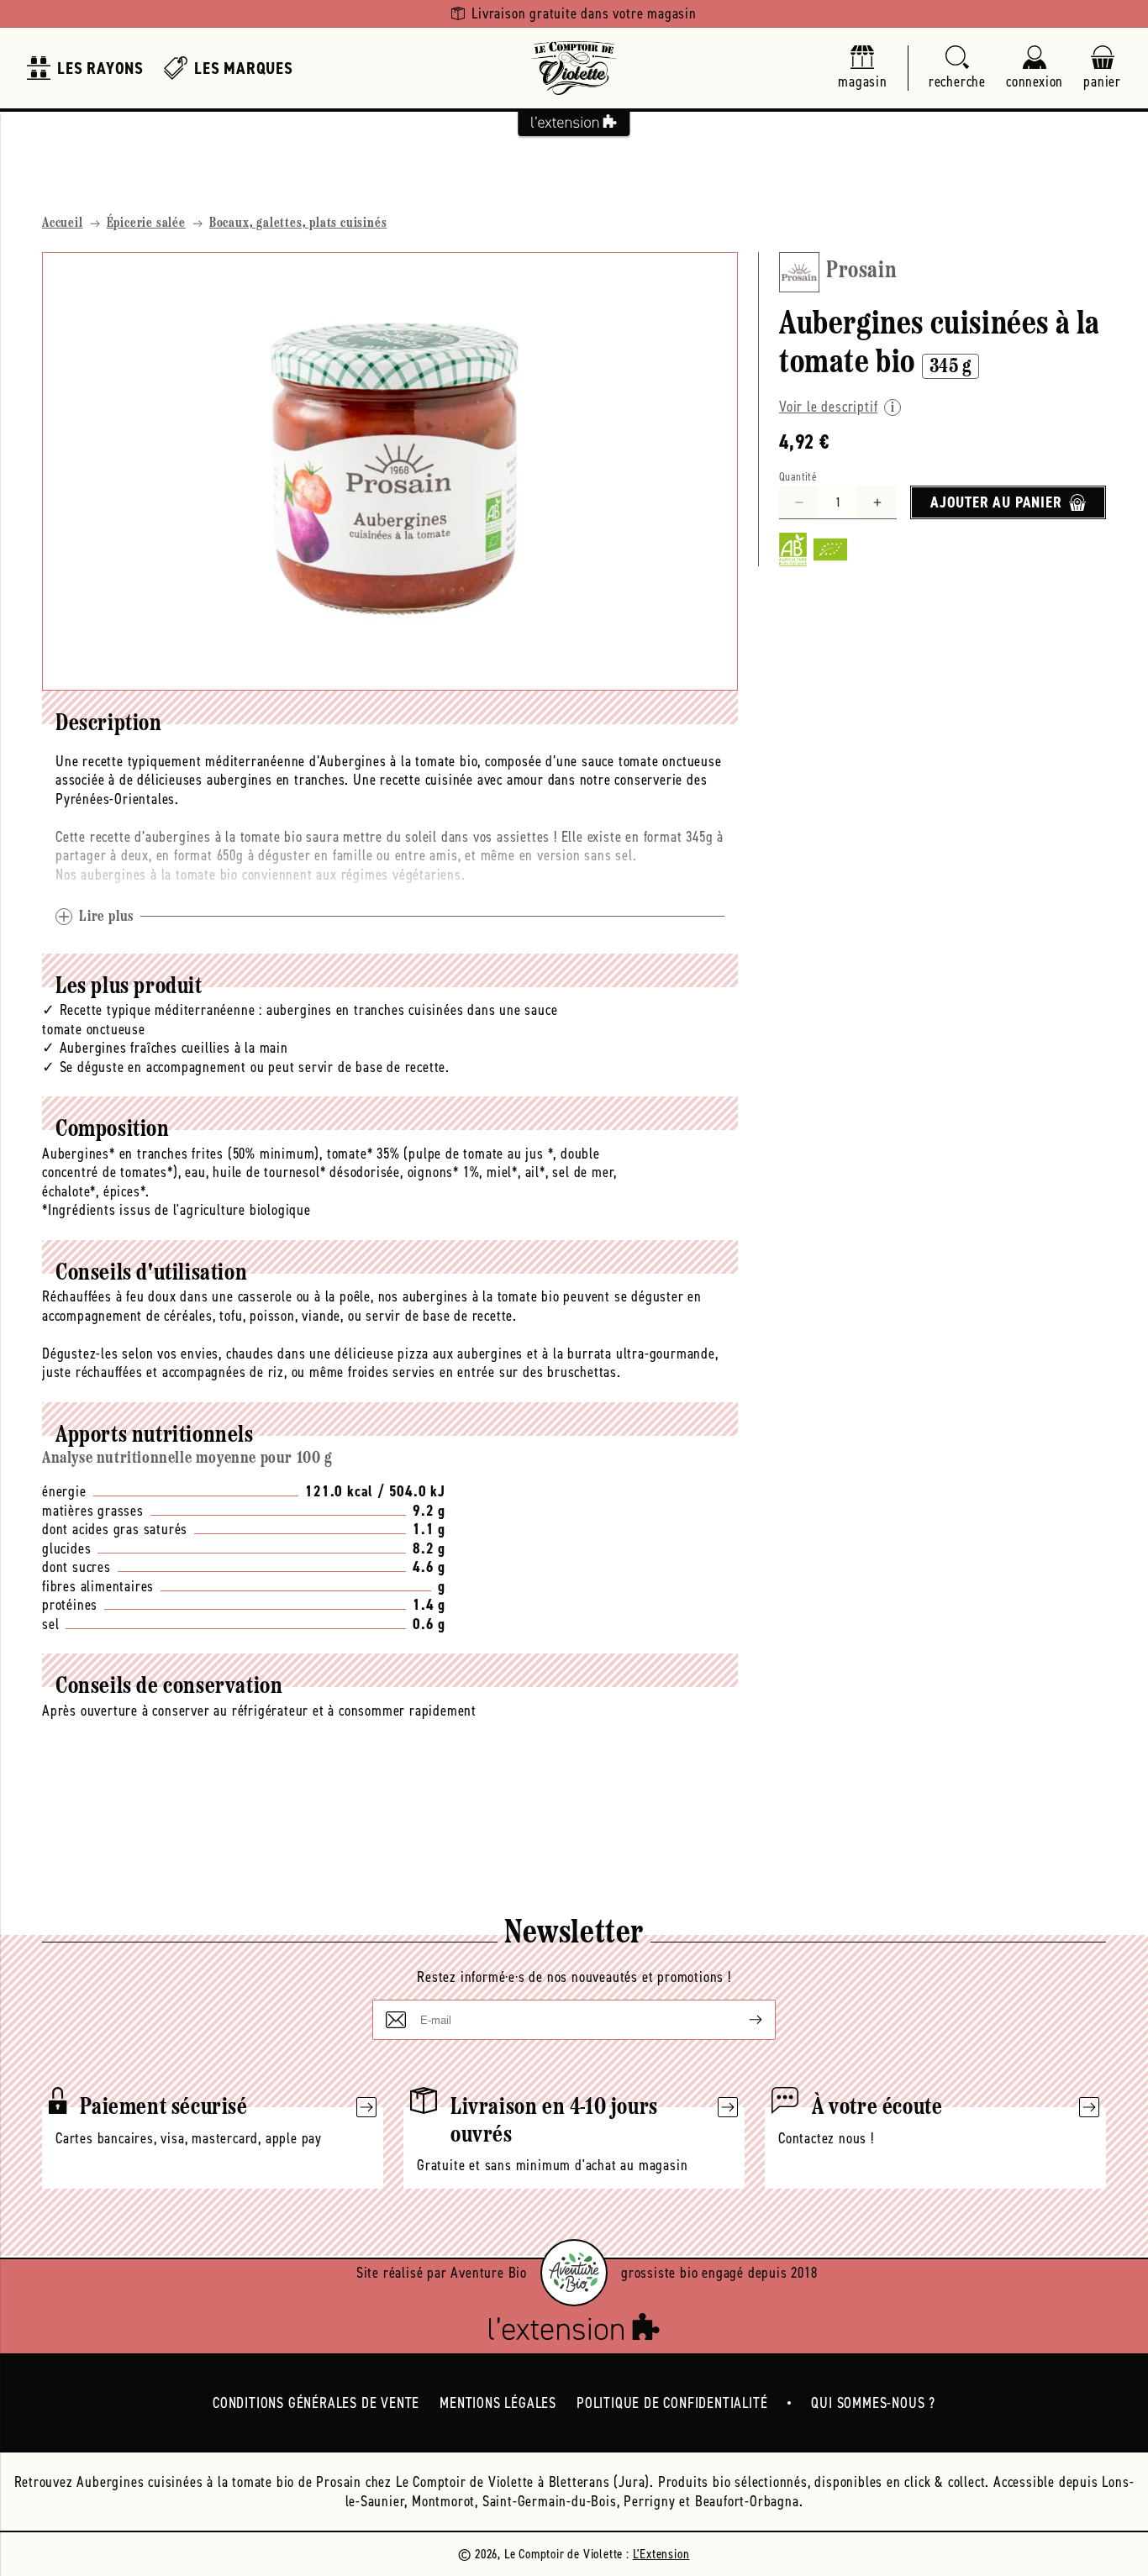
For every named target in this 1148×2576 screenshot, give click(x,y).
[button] (957, 68)
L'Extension (661, 2554)
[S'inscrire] (742, 2020)
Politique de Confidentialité (672, 2403)
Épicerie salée (146, 223)
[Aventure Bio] (574, 2273)
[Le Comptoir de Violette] (574, 68)
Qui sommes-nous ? (873, 2403)
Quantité (798, 477)
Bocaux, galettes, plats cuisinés (298, 223)
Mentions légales (498, 2403)
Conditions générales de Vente (316, 2403)
